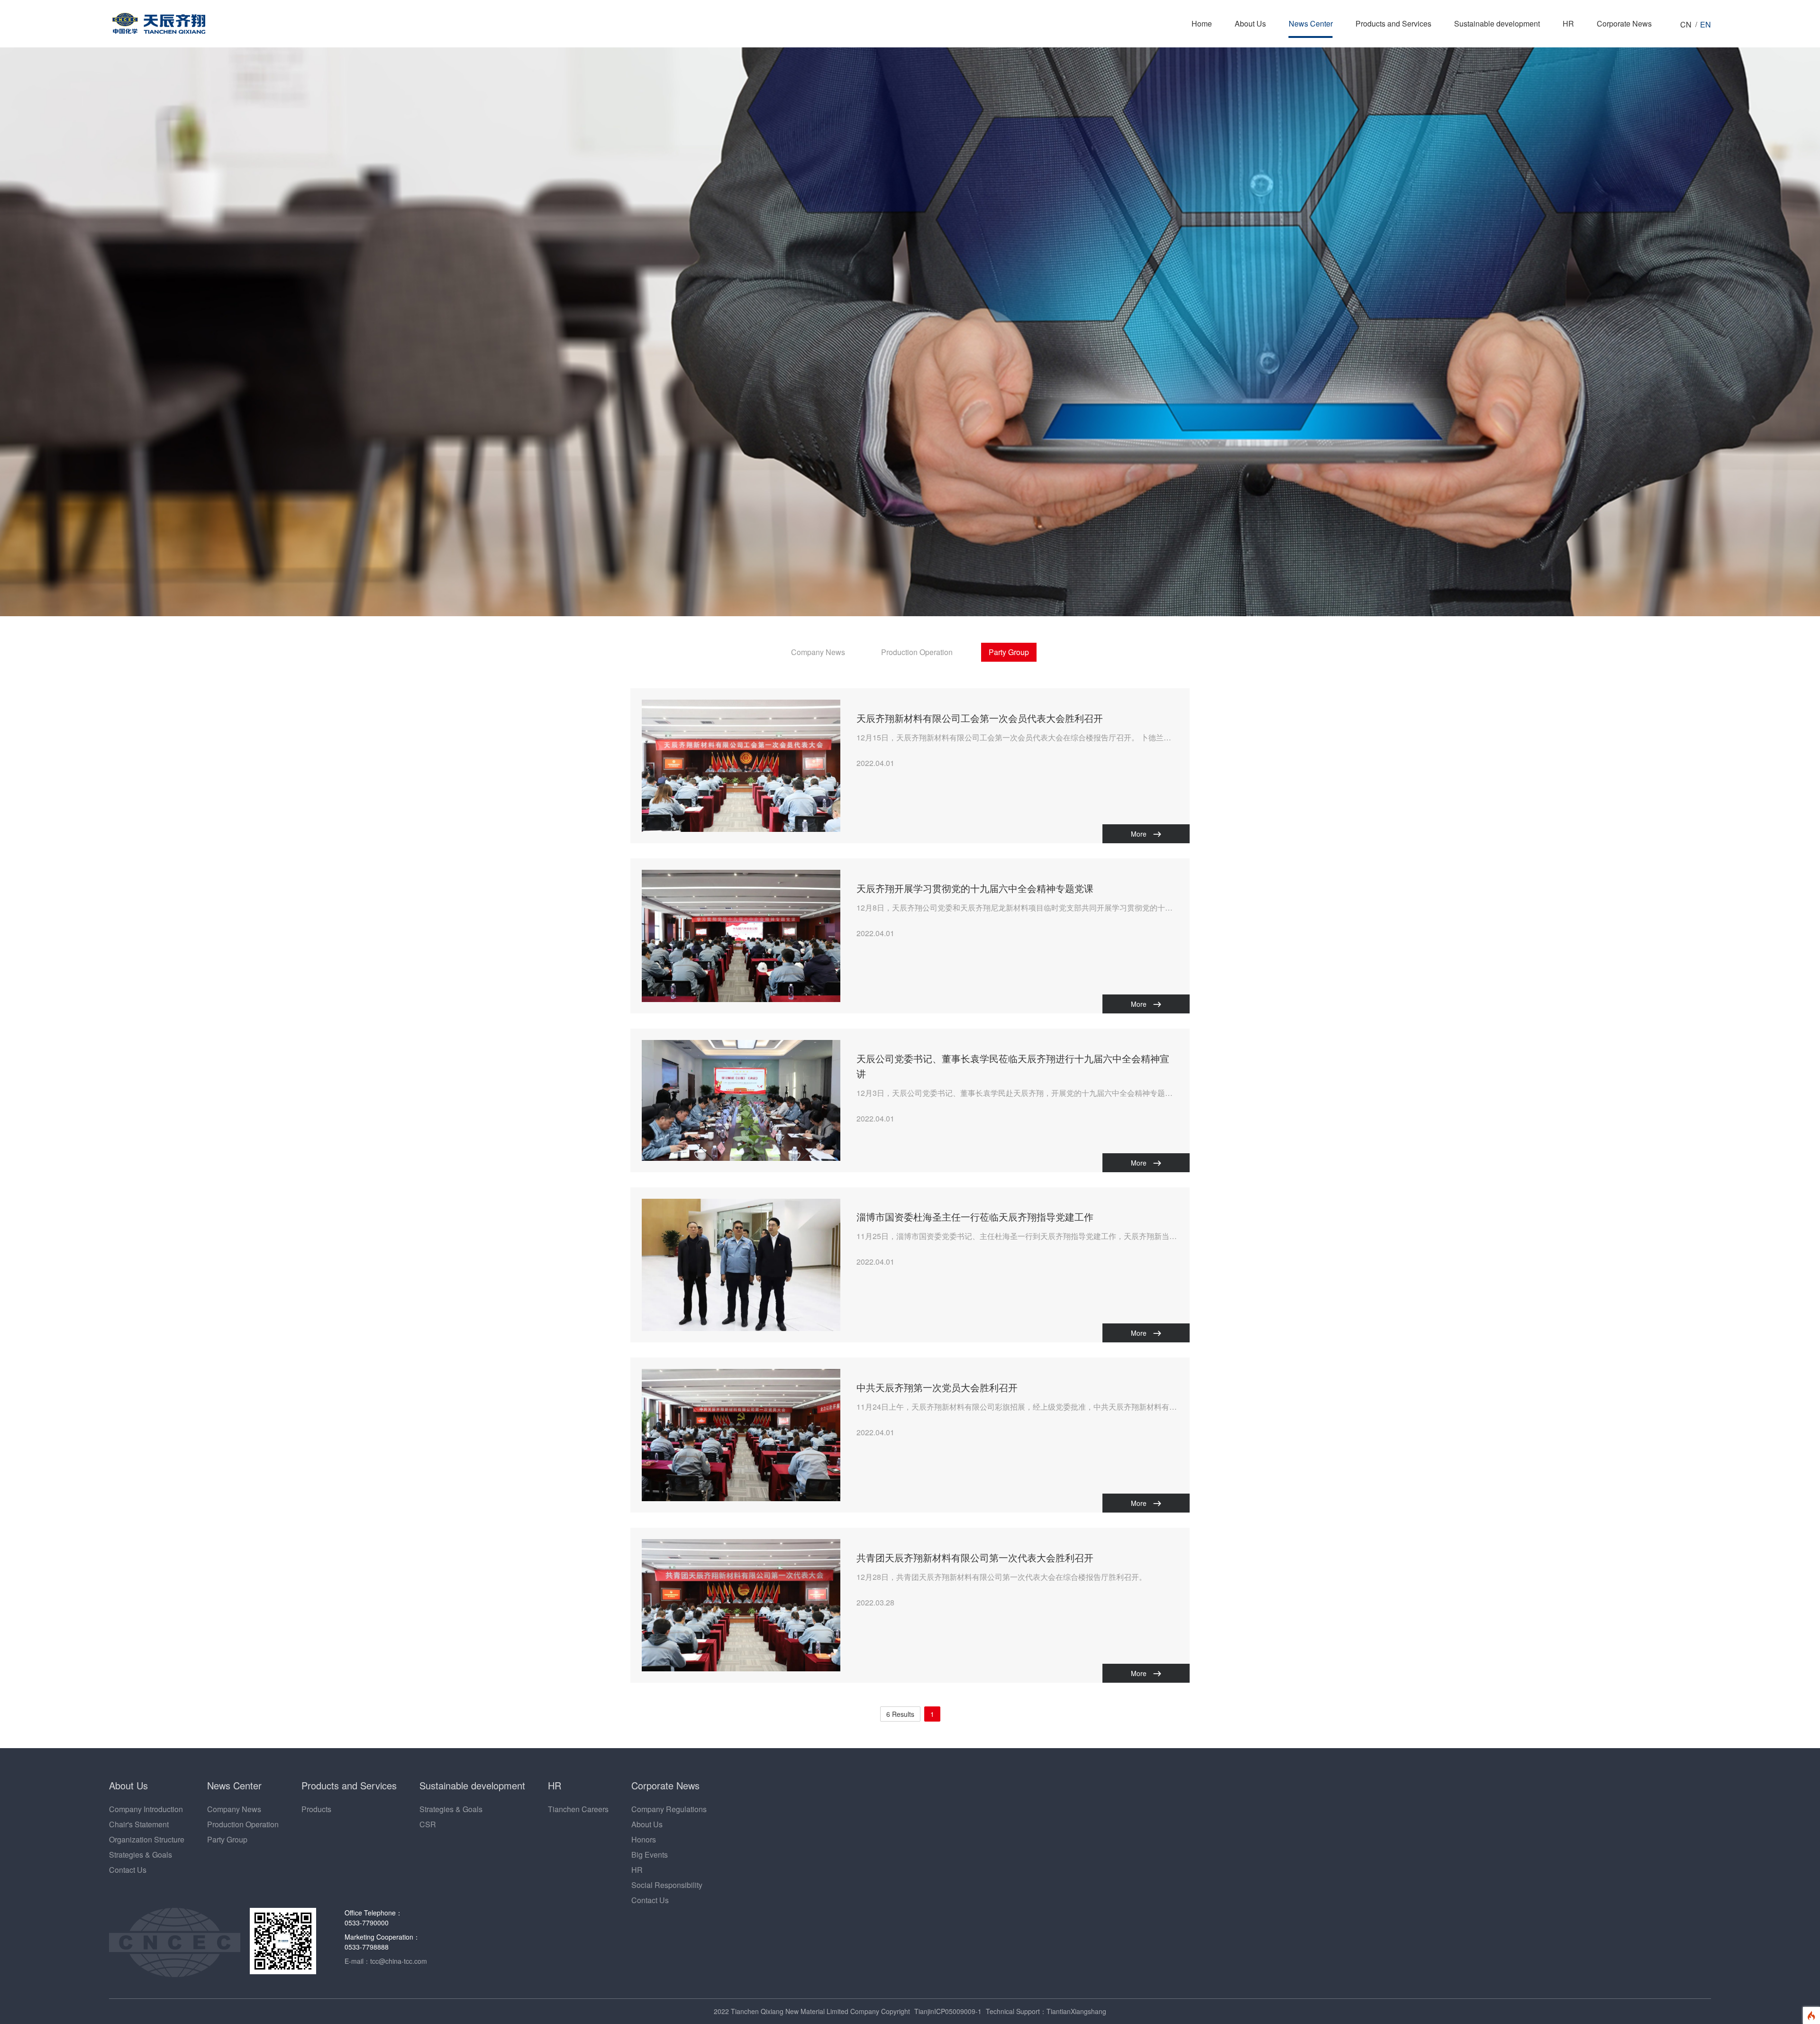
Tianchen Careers (578, 1809)
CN (1686, 24)
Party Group (1009, 652)
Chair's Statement (139, 1824)
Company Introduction (146, 1809)
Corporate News (1624, 23)
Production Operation (917, 652)
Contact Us (128, 1870)
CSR (428, 1824)
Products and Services (1393, 23)
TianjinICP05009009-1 (948, 2011)
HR (1568, 23)
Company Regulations (669, 1809)
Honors (644, 1839)
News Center (1311, 23)
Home (1202, 23)
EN (1706, 24)
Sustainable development (1497, 23)
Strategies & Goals (141, 1855)
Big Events (650, 1855)
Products (316, 1809)
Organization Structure (147, 1839)
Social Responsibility (667, 1885)
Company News (818, 652)
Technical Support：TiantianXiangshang (1046, 2011)
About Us (1250, 23)
